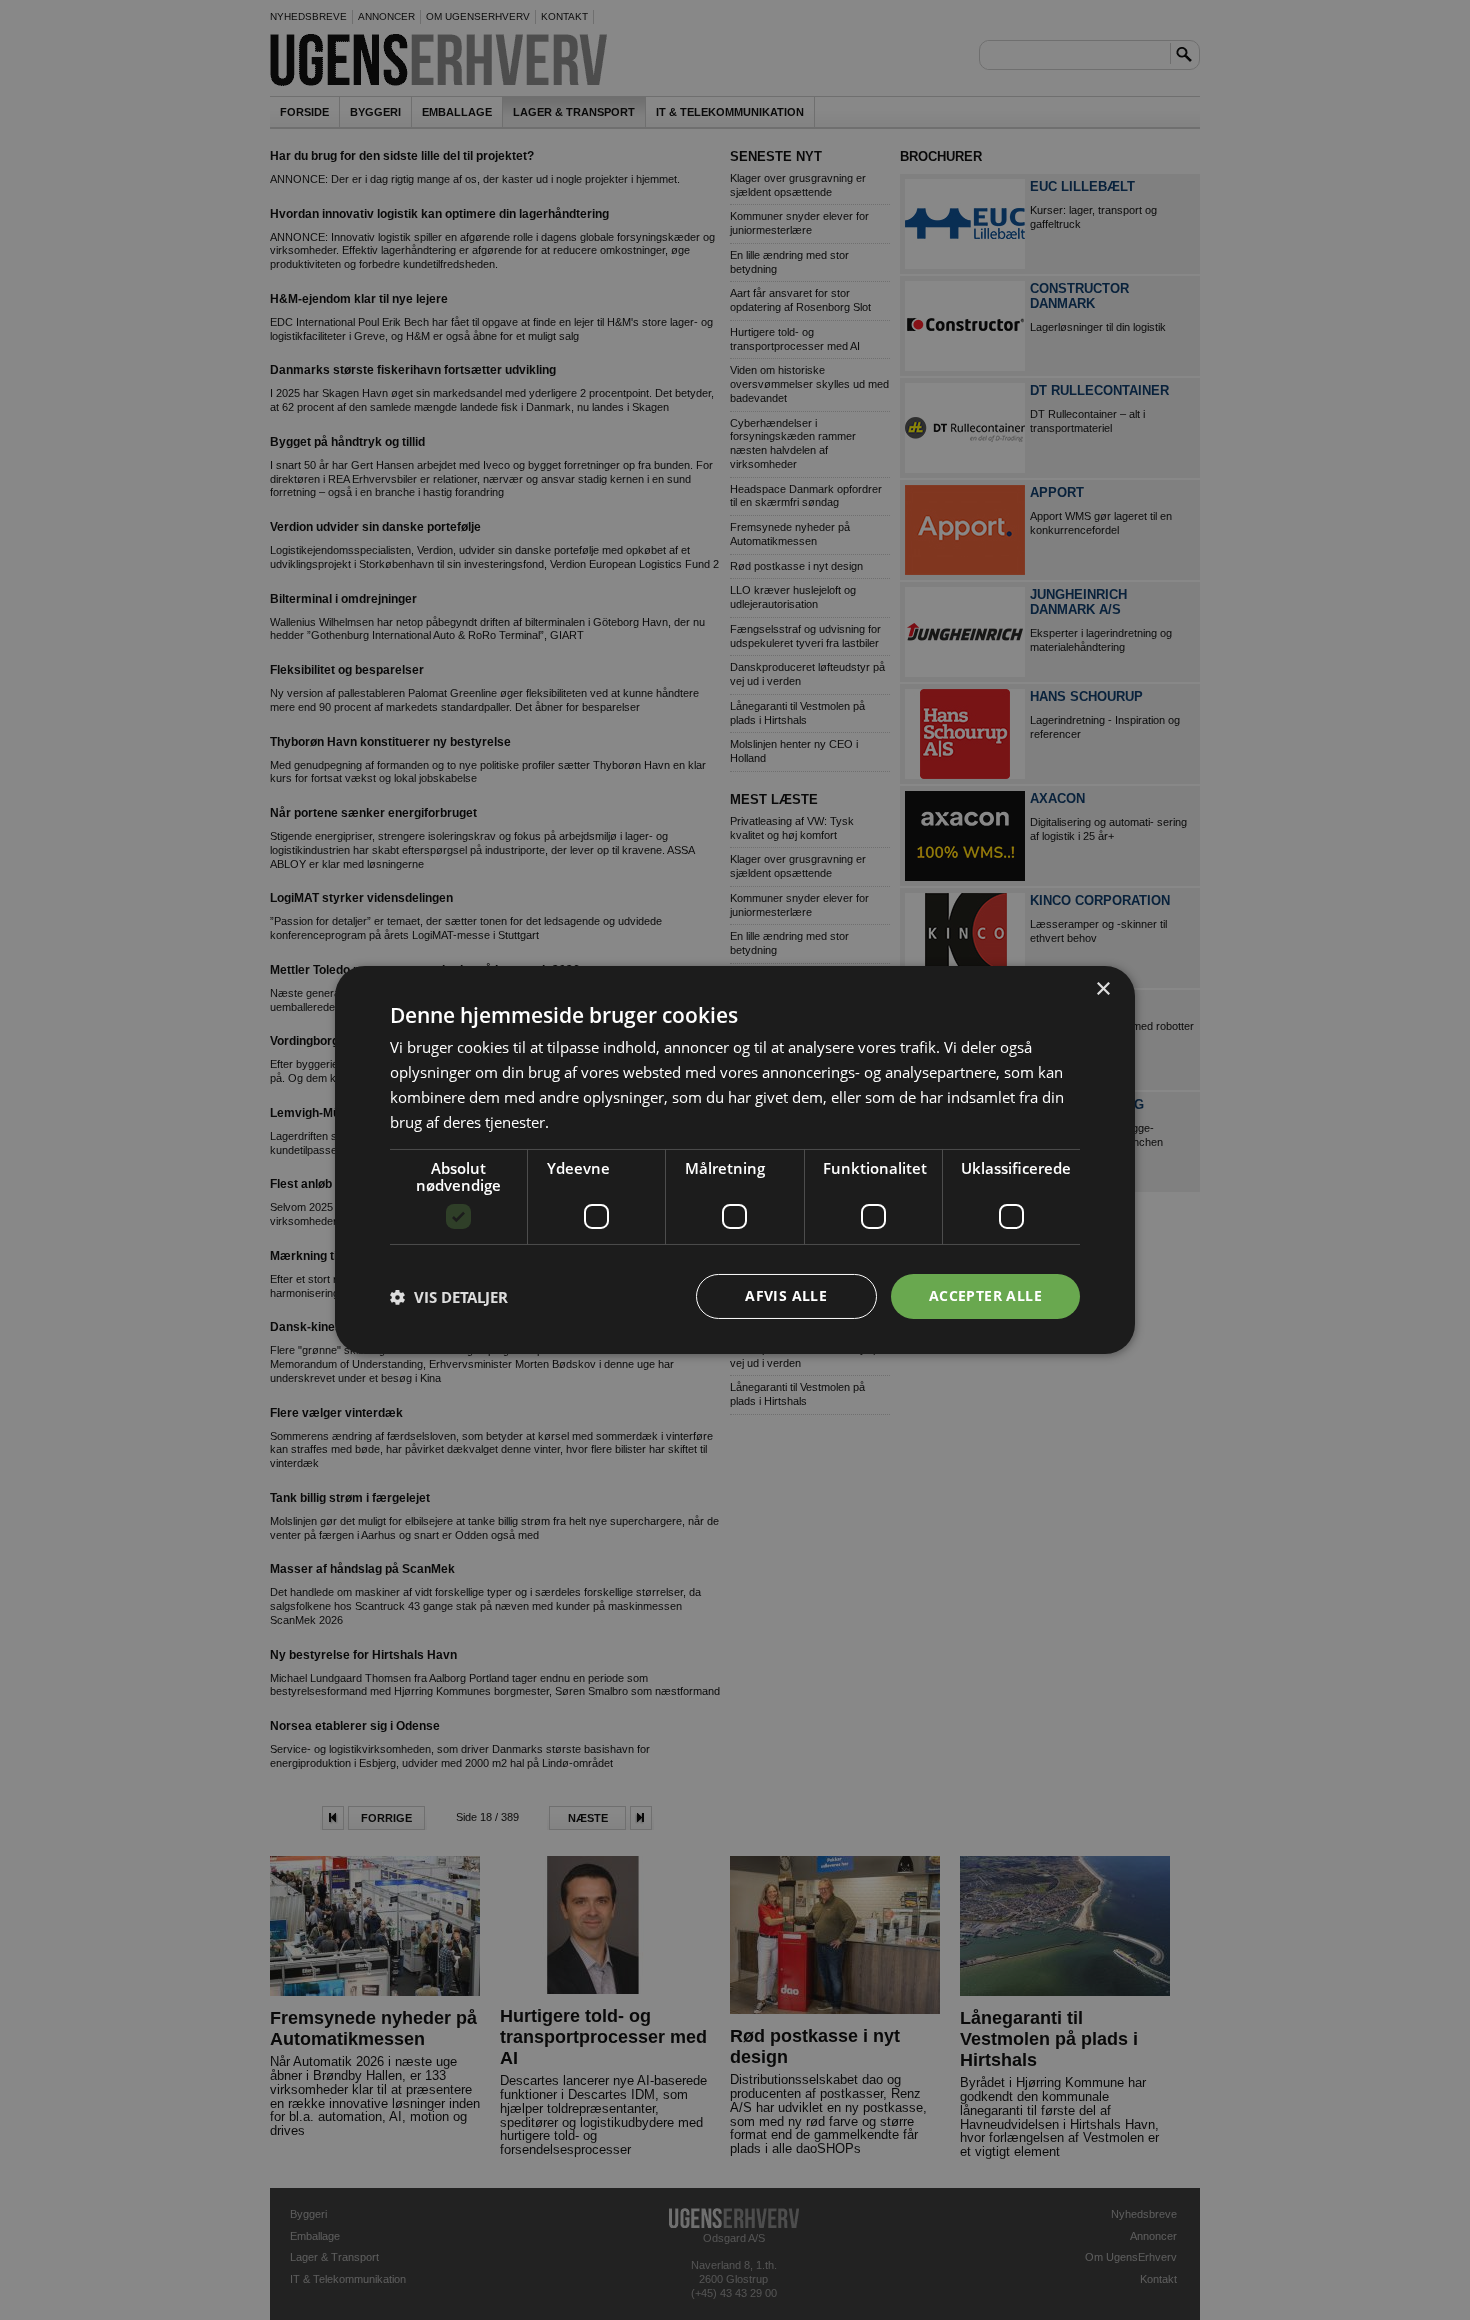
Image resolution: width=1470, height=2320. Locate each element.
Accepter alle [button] (985, 1295)
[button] (449, 1297)
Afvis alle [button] (786, 1295)
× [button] (1102, 989)
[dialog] (735, 1160)
